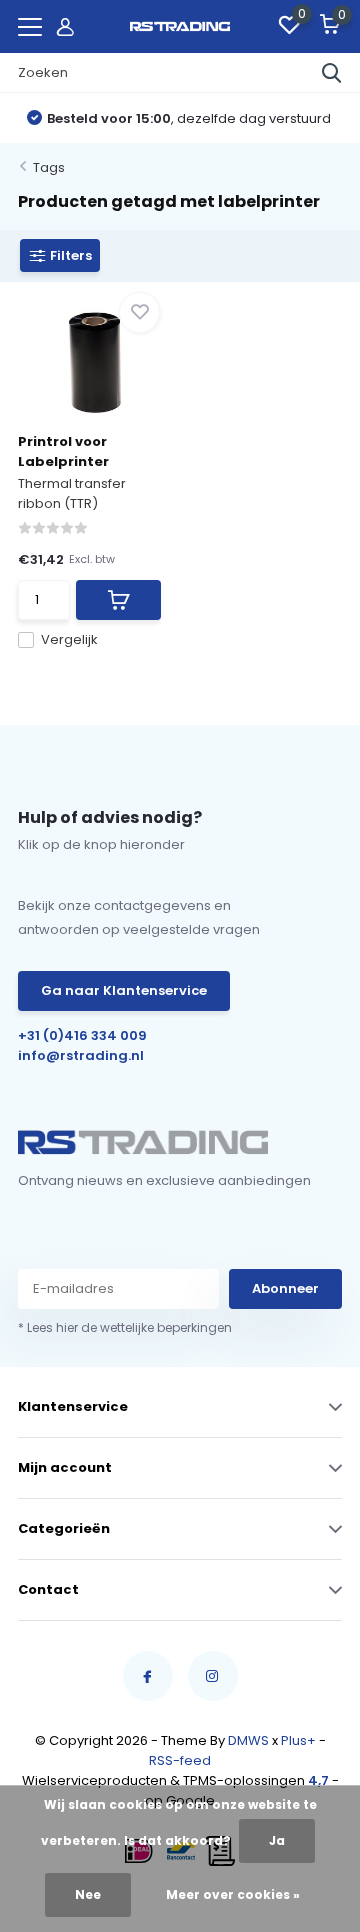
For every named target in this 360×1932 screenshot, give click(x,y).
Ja (277, 1840)
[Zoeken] (332, 73)
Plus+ (298, 1740)
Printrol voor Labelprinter (63, 451)
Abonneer (285, 1288)
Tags (49, 167)
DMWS (248, 1740)
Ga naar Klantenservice (124, 990)
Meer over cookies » (233, 1894)
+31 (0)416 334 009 (82, 1035)
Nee (88, 1894)
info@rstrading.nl (81, 1055)
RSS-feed (180, 1760)
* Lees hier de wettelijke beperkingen (125, 1327)
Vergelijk (69, 639)
